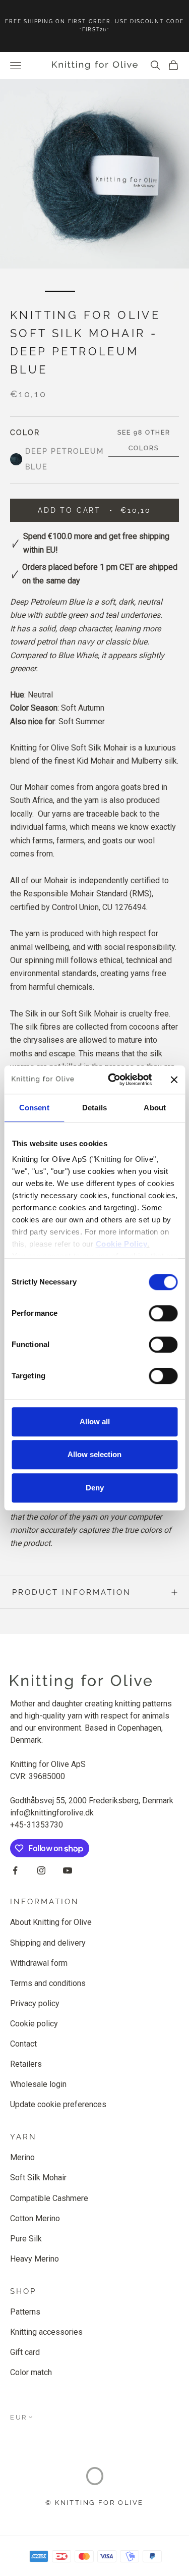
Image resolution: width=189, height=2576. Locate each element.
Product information (72, 1592)
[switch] (163, 1313)
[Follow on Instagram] (41, 1870)
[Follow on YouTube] (68, 1870)
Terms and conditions (48, 1983)
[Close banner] (174, 1080)
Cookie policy (34, 2024)
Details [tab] (94, 1108)
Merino (22, 2157)
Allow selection (94, 1454)
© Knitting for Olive (94, 2503)
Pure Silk (26, 2239)
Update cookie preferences (58, 2104)
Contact (23, 2044)
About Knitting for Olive (51, 1922)
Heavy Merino (35, 2259)
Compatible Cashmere (49, 2198)
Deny (95, 1488)
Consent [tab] (34, 1108)
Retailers (26, 2064)
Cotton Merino (35, 2218)
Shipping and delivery (48, 1943)
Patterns (25, 2312)
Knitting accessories (46, 2332)
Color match (31, 2372)
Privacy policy (35, 2003)
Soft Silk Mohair (38, 2178)
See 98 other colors (144, 440)
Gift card (25, 2352)
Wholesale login (38, 2084)
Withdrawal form (39, 1963)
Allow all (95, 1421)
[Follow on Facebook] (15, 1870)
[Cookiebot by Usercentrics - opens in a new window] (113, 1080)
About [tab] (155, 1108)
